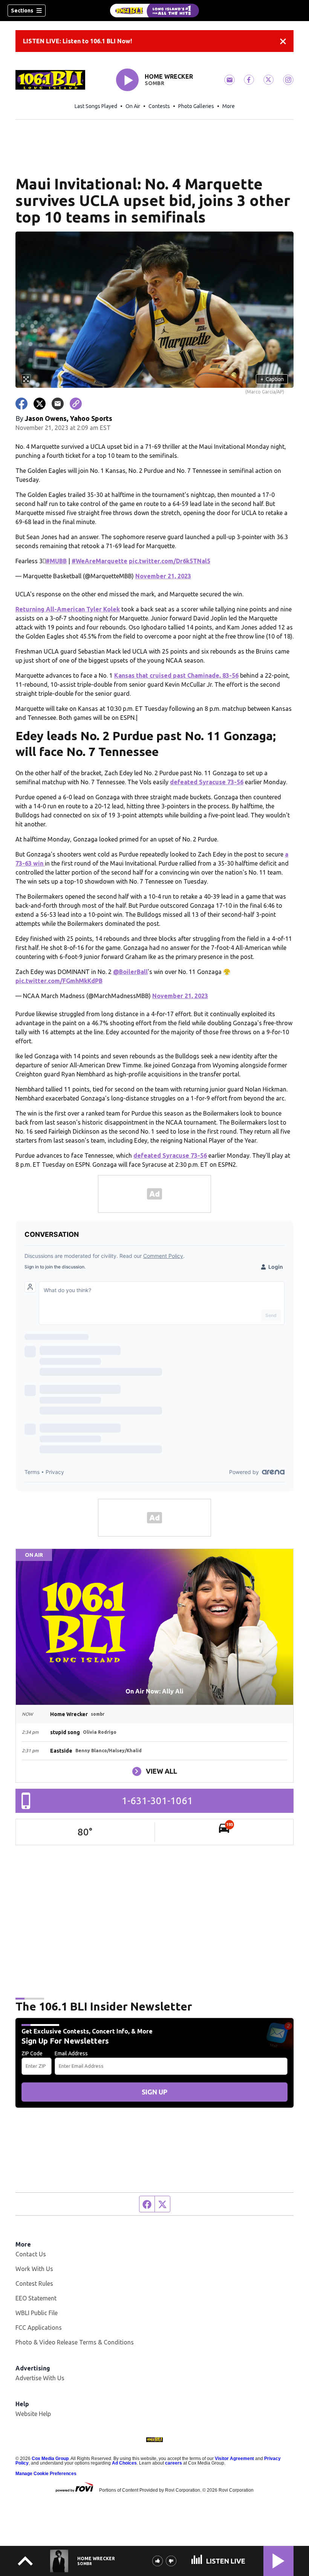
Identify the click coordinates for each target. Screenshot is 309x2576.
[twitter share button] (40, 404)
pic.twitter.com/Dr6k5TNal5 (170, 561)
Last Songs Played (96, 106)
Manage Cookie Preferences (46, 2474)
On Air (133, 106)
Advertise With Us (40, 2378)
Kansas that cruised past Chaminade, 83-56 (176, 675)
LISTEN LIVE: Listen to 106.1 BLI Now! (77, 41)
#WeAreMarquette (99, 561)
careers (174, 2463)
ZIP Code (32, 2053)
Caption (272, 379)
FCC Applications (39, 2328)
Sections (22, 11)
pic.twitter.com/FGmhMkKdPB (59, 981)
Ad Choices (124, 2463)
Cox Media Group (50, 2459)
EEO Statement (36, 2298)
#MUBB (56, 561)
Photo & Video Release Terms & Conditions (75, 2342)
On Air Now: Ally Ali (154, 1691)
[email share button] (58, 404)
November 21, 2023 (163, 576)
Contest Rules (34, 2283)
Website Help (33, 2414)
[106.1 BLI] (154, 11)
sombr (154, 83)
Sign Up (154, 2092)
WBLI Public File (37, 2313)
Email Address (71, 2053)
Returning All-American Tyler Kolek (68, 609)
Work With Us (34, 2269)
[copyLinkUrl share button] (76, 404)
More (229, 106)
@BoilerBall (130, 972)
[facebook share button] (21, 404)
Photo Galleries (196, 106)
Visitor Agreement (234, 2459)
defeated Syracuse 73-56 (207, 782)
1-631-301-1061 (157, 1801)
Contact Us (31, 2254)
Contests (159, 106)
